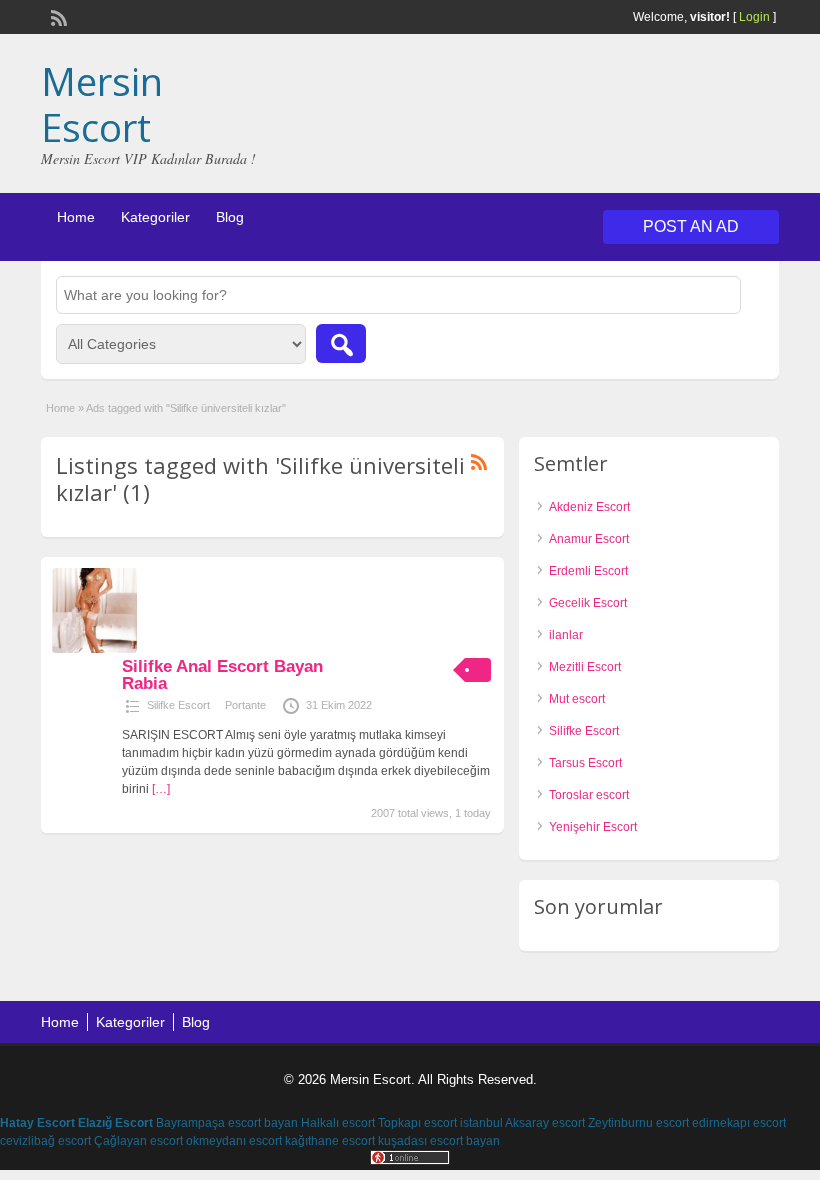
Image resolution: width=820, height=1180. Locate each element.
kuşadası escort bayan (439, 1141)
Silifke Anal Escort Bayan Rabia (222, 675)
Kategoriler (155, 217)
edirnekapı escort (739, 1123)
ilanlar (566, 635)
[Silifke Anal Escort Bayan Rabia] (94, 649)
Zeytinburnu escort (638, 1123)
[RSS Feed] (57, 16)
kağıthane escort (330, 1141)
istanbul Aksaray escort (522, 1123)
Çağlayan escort (138, 1141)
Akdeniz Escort (589, 507)
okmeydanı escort (234, 1141)
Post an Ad (691, 226)
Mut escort (577, 699)
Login (754, 17)
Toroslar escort (589, 795)
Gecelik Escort (588, 603)
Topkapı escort (417, 1123)
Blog (230, 217)
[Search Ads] (341, 343)
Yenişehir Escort (593, 827)
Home (76, 217)
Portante (245, 705)
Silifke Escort (178, 705)
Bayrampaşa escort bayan (227, 1123)
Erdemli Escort (588, 571)
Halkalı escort (338, 1123)
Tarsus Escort (585, 763)
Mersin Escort (102, 104)
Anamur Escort (589, 539)
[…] (161, 789)
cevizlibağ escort (45, 1141)
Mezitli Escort (585, 667)
